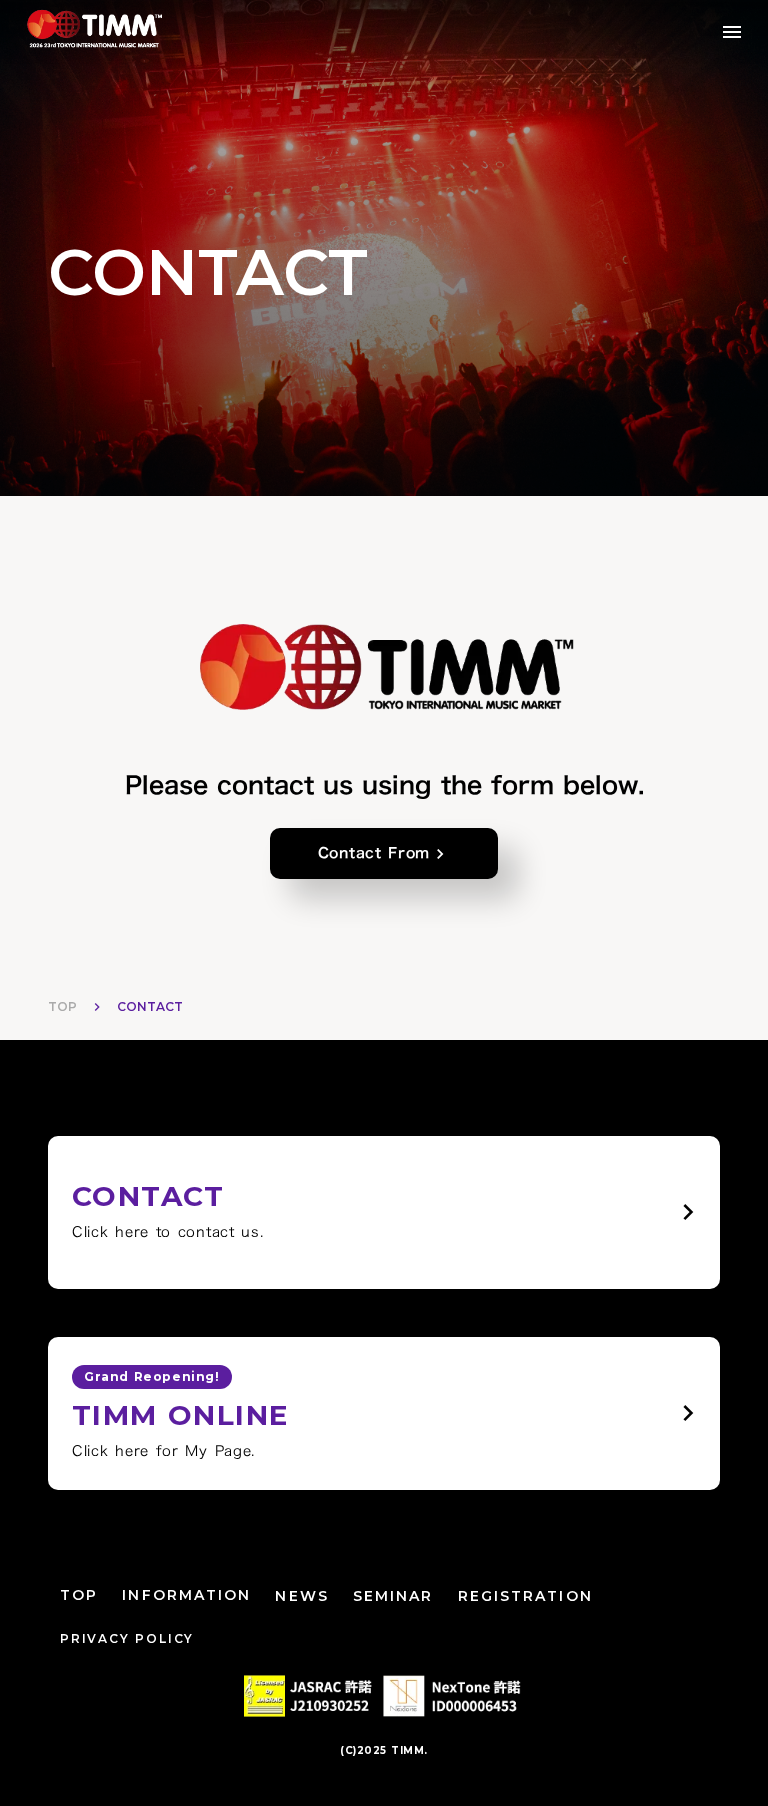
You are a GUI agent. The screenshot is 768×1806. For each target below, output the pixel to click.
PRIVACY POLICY (127, 1638)
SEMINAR (393, 1596)
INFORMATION (186, 1595)
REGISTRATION (525, 1596)
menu (732, 32)
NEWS (301, 1596)
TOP (62, 1006)
